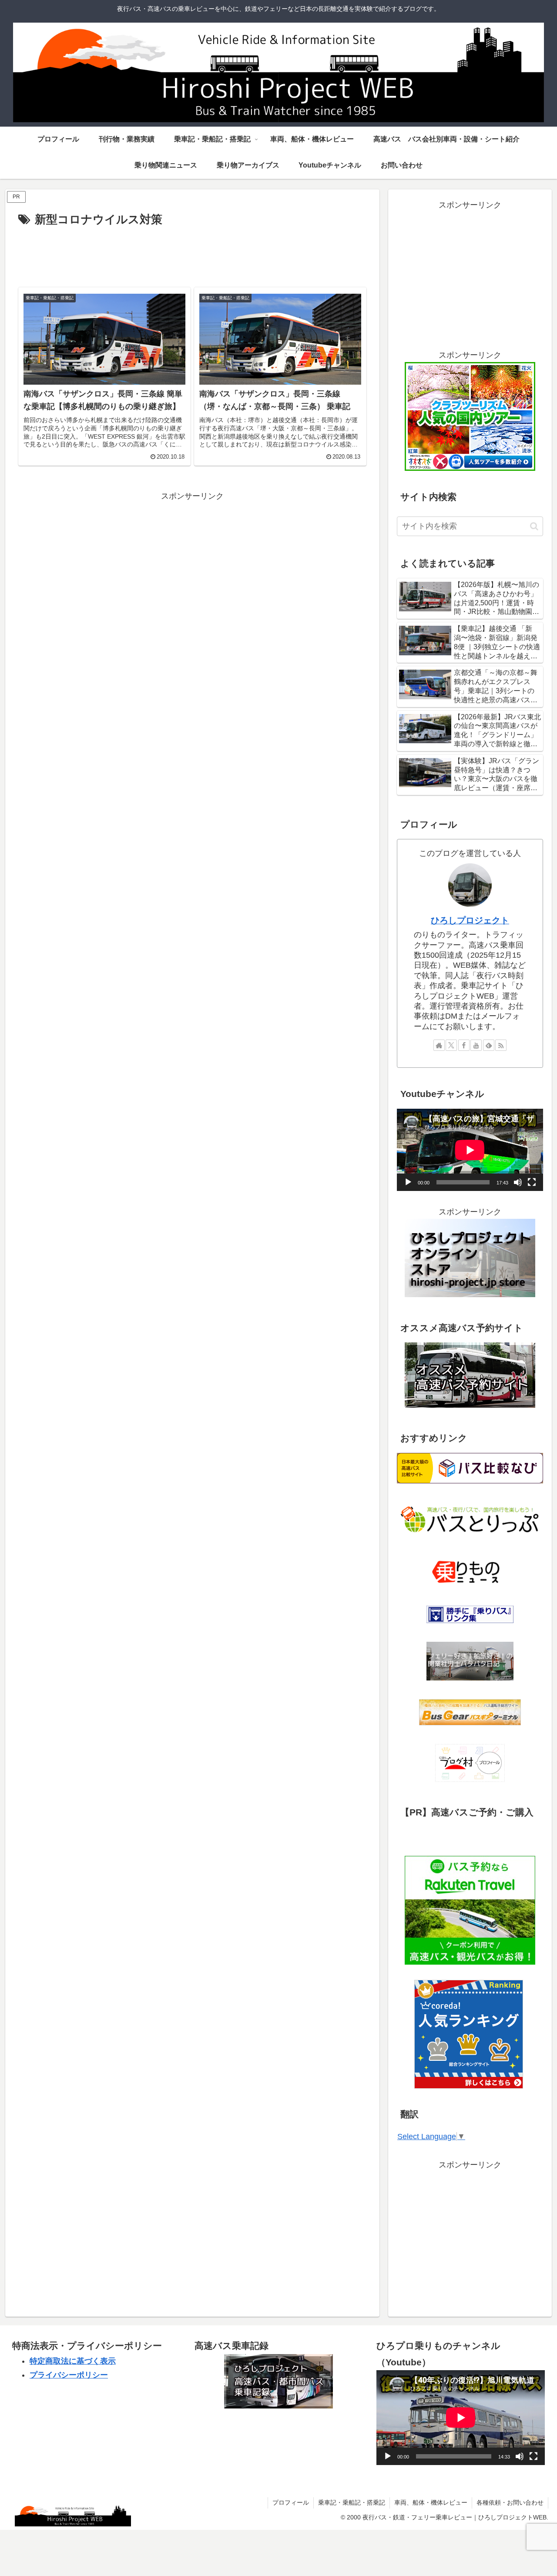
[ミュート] (518, 1182)
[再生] (408, 1182)
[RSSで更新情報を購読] (501, 1045)
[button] (534, 526)
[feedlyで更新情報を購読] (489, 1045)
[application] (470, 1150)
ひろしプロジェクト (470, 920)
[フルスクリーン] (532, 1182)
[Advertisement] (192, 254)
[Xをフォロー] (451, 1045)
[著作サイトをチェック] (439, 1045)
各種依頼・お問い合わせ (510, 2502)
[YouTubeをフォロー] (476, 1045)
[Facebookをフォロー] (464, 1045)
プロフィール (291, 2502)
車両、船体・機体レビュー (431, 2502)
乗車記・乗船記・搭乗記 (352, 2502)
